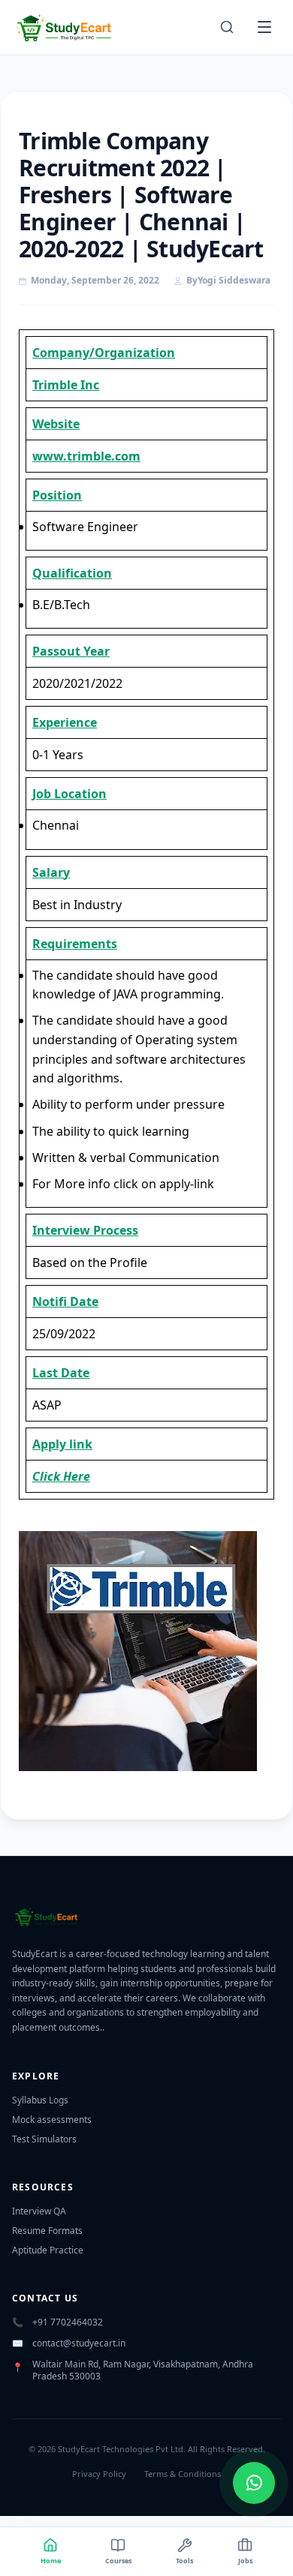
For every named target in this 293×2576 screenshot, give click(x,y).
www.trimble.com (86, 456)
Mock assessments (52, 2120)
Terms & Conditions (183, 2474)
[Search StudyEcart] (227, 27)
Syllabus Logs (40, 2100)
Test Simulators (44, 2139)
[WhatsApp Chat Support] (254, 2483)
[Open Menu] (264, 27)
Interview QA (39, 2211)
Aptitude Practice (48, 2250)
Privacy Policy (99, 2474)
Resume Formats (47, 2231)
